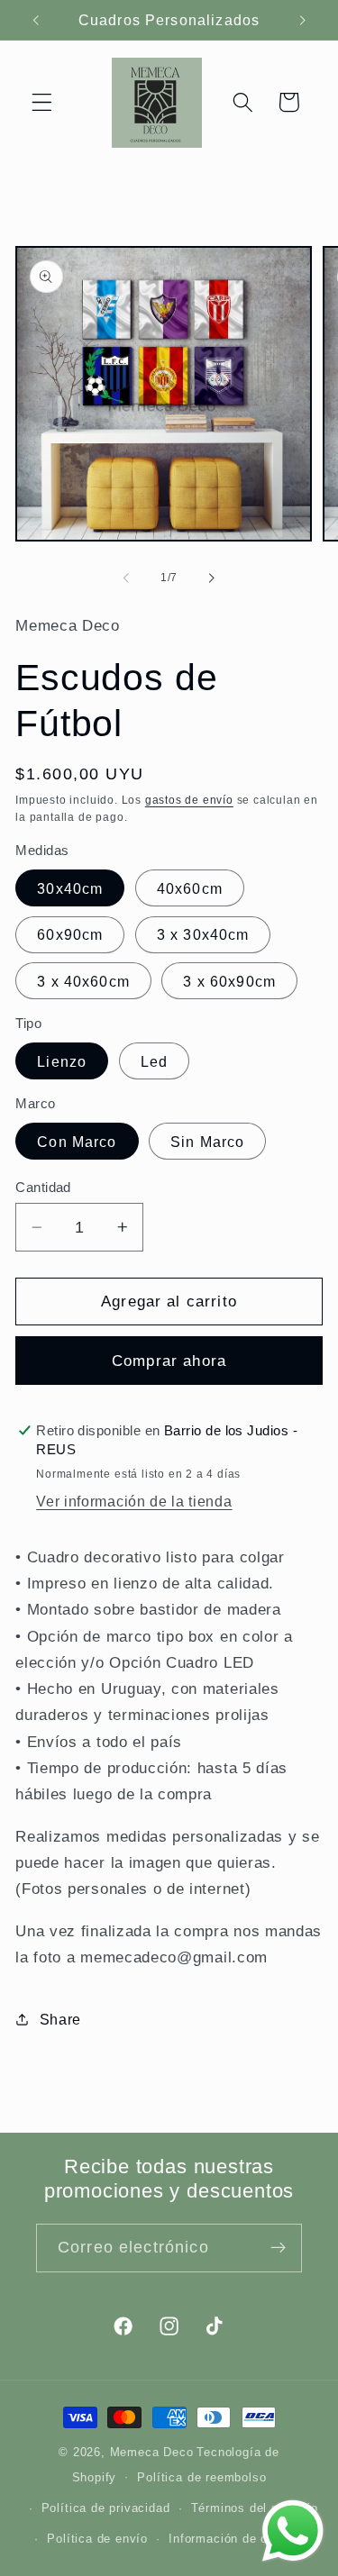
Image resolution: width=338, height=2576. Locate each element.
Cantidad (43, 1187)
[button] (42, 102)
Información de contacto (240, 2539)
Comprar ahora (169, 1361)
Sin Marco (207, 1142)
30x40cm (70, 888)
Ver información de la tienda (134, 1501)
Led (154, 1061)
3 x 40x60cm (83, 981)
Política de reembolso (201, 2478)
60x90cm (70, 934)
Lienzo (62, 1061)
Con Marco (77, 1142)
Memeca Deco (152, 2453)
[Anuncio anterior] (35, 20)
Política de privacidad (106, 2508)
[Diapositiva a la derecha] (212, 578)
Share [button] (60, 2019)
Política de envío (97, 2539)
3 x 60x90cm (229, 981)
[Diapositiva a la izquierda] (126, 578)
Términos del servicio (255, 2508)
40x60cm (190, 888)
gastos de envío (189, 800)
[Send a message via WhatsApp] (293, 2531)
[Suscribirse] (278, 2248)
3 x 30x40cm (203, 934)
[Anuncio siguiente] (303, 20)
